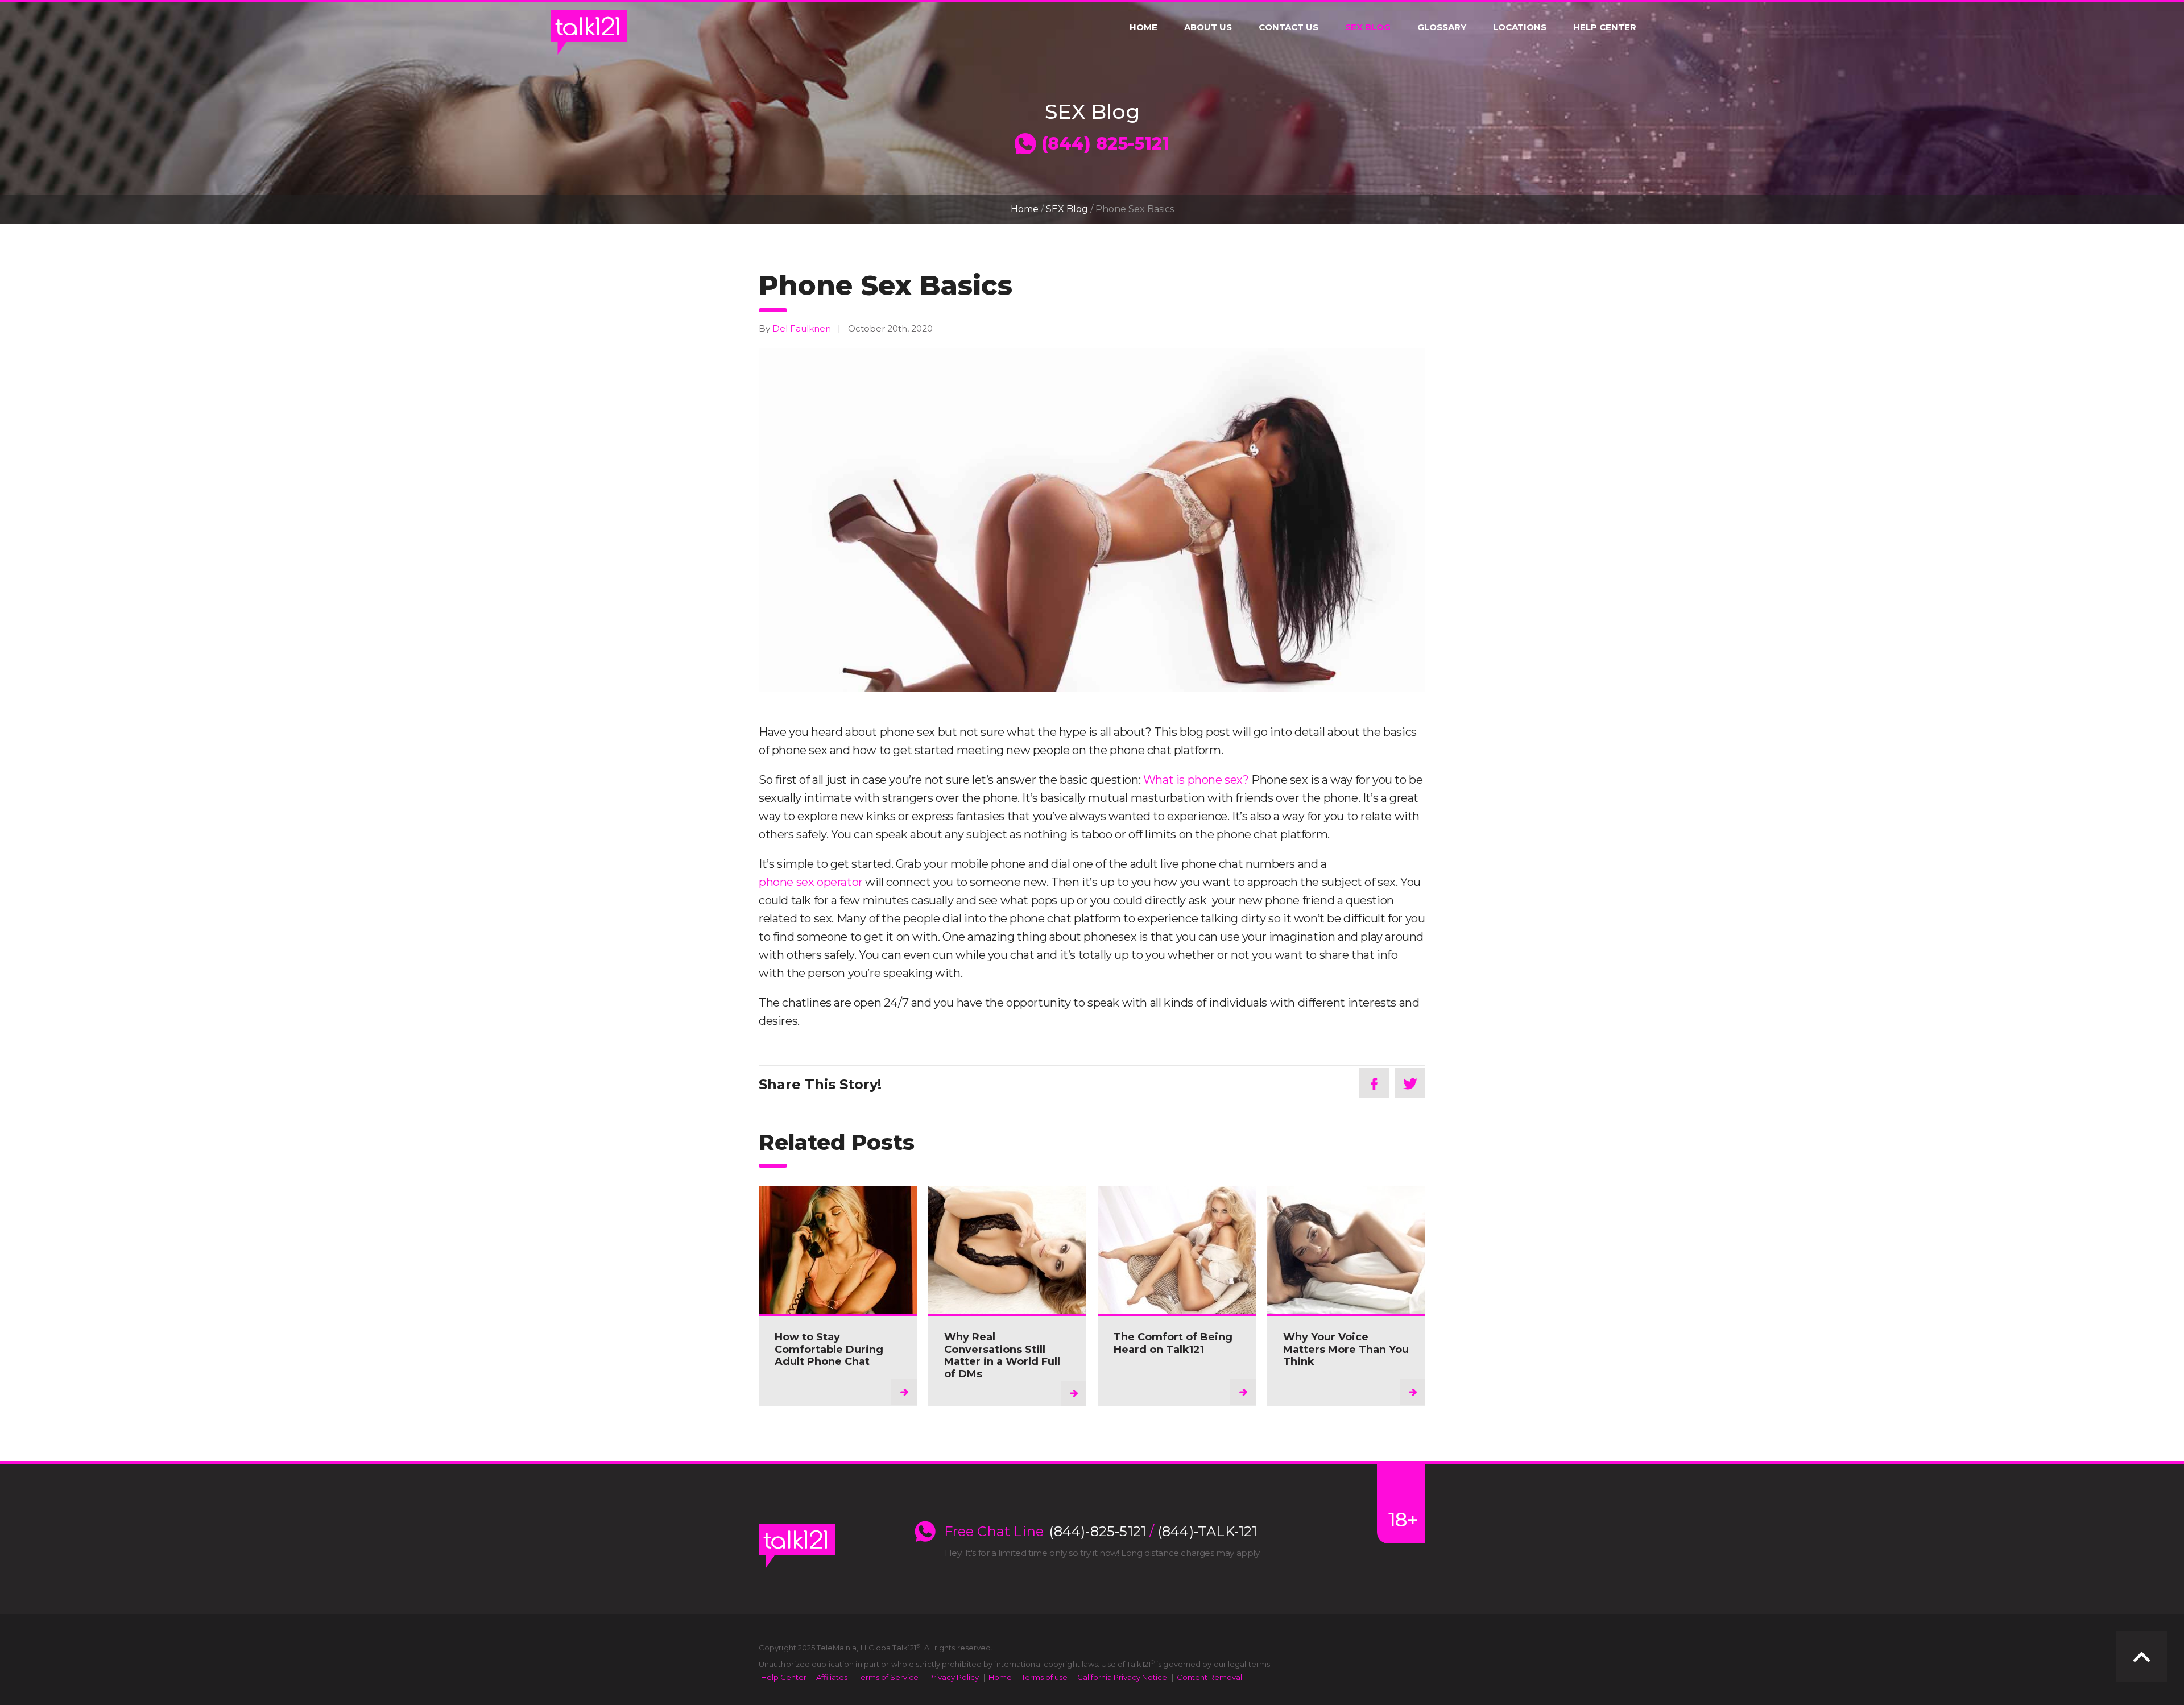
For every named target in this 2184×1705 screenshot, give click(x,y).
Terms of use (1045, 1677)
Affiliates (832, 1677)
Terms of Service (888, 1677)
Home (1143, 27)
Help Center (1605, 27)
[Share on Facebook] (1374, 1083)
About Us (1208, 27)
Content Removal (1209, 1677)
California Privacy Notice (1122, 1677)
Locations (1520, 27)
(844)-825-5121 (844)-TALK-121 (1153, 1532)
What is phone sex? (1196, 780)
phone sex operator (811, 882)
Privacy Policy (954, 1677)
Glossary (1442, 27)
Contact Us (1289, 27)
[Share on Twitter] (1410, 1083)
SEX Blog (1368, 27)
